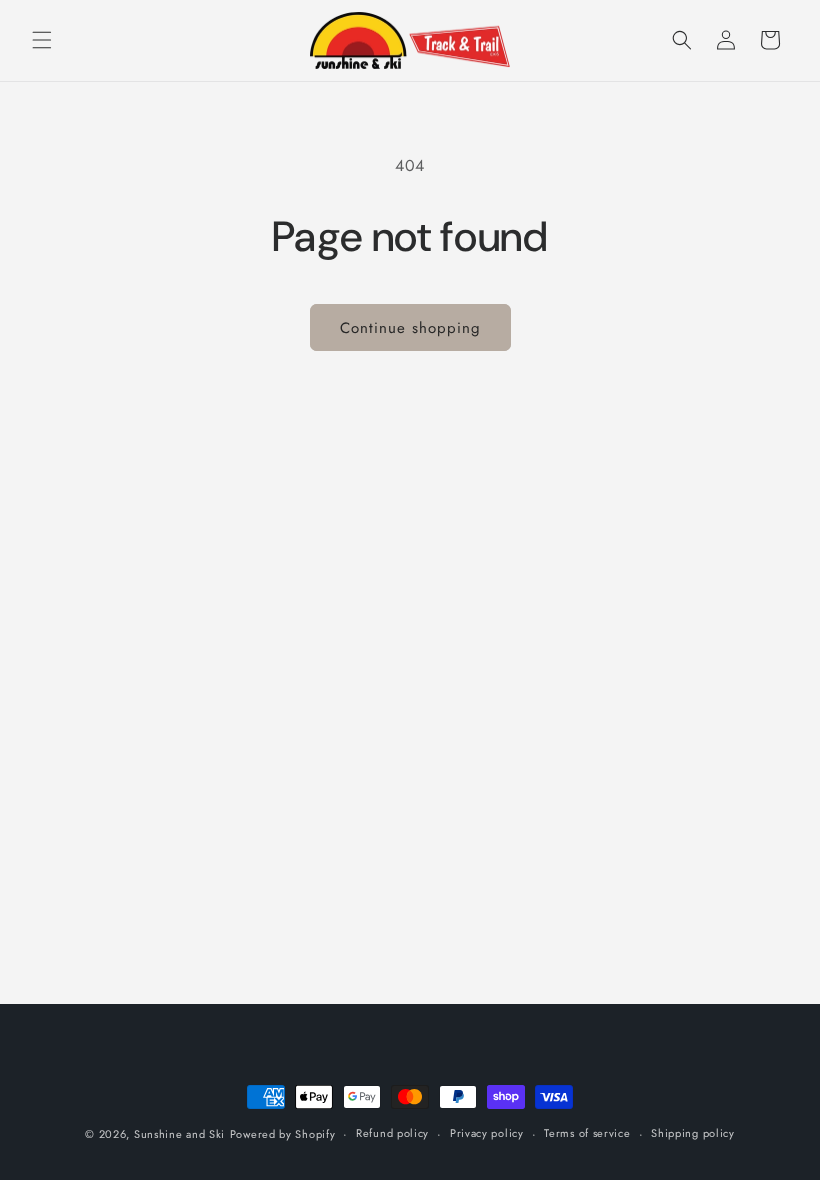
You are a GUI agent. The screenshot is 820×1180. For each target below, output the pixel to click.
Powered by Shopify (283, 1134)
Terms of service (587, 1133)
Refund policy (392, 1133)
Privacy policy (487, 1133)
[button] (42, 40)
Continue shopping (410, 328)
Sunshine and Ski (179, 1134)
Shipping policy (693, 1133)
